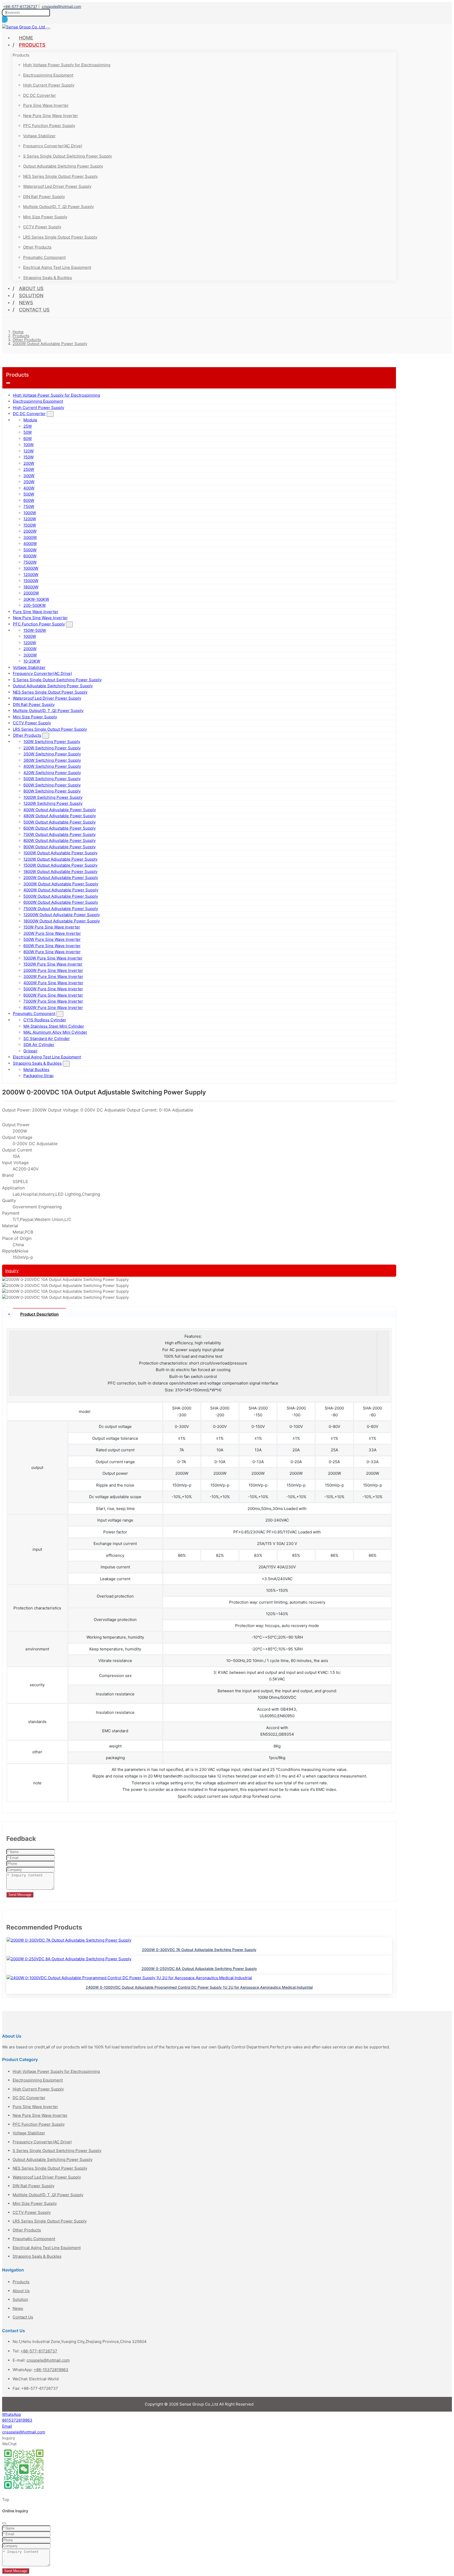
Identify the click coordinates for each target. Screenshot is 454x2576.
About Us (31, 288)
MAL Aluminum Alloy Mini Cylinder (55, 1032)
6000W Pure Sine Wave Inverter (53, 995)
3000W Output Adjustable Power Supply (61, 884)
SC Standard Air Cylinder (47, 1039)
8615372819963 (17, 2420)
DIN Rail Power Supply (44, 197)
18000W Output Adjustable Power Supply (62, 921)
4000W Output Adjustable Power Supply (61, 890)
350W (29, 482)
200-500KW (35, 605)
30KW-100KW (36, 599)
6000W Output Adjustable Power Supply (61, 902)
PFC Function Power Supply (49, 126)
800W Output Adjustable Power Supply (60, 840)
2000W (30, 531)
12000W (31, 575)
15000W (31, 581)
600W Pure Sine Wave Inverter (52, 946)
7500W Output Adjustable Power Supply (61, 909)
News (26, 303)
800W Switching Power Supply (52, 791)
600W (29, 500)
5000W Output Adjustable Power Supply (61, 896)
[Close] (4, 2523)
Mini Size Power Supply (45, 217)
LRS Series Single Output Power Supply (60, 237)
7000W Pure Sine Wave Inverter (53, 1001)
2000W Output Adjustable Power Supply (61, 878)
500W (29, 494)
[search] (5, 19)
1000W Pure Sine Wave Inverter (53, 958)
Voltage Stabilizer (39, 136)
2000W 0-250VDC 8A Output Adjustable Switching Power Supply (199, 1969)
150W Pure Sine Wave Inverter (52, 927)
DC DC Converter (40, 95)
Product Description (39, 1314)
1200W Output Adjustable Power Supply (60, 859)
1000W (30, 513)
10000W (31, 568)
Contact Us (34, 310)
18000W (31, 587)
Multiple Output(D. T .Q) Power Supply (58, 207)
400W (29, 488)
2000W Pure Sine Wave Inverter (53, 970)
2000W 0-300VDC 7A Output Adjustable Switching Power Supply (199, 1950)
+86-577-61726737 (20, 6)
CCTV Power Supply (42, 227)
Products (32, 45)
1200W (30, 519)
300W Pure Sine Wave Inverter (52, 933)
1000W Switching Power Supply (53, 797)
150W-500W (35, 630)
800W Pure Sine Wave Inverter (52, 952)
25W (28, 426)
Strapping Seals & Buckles (48, 278)
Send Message (20, 1895)
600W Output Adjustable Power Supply (60, 828)
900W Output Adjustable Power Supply (60, 847)
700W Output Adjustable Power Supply (60, 834)
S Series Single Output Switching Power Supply (68, 156)
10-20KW (32, 661)
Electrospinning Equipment (48, 75)
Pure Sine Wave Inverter (46, 105)
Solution (31, 296)
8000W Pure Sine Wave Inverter (53, 1007)
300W (29, 476)
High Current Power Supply (49, 85)
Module (30, 420)
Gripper (30, 1051)
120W (29, 451)
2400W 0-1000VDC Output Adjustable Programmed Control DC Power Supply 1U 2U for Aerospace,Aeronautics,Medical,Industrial (199, 1987)
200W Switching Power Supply (52, 748)
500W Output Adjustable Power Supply (60, 822)
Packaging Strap (38, 1076)
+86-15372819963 (51, 2370)
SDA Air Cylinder (39, 1045)
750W (29, 506)
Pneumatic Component (44, 257)
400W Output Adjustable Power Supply (60, 810)
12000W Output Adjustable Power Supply (62, 915)
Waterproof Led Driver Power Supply (57, 186)
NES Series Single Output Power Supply (60, 176)
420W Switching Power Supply (52, 773)
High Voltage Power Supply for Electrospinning (67, 65)
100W (29, 445)
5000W (30, 550)
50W (28, 432)
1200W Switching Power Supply (53, 803)
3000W (30, 537)
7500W (30, 562)
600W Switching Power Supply (52, 785)
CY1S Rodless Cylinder (45, 1020)
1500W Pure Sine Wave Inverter (53, 964)
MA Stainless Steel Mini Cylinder (54, 1026)
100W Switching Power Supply (52, 742)
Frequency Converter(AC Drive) (53, 146)
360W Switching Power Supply (52, 760)
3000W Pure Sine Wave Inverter (53, 976)
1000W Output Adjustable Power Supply (60, 853)
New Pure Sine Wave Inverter (51, 116)
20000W (31, 593)
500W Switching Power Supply (52, 779)
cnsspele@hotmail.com (61, 6)
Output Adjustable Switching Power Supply (63, 166)
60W (28, 439)
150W (29, 457)
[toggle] (48, 28)
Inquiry (12, 1271)
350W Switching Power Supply (52, 754)
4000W (30, 544)
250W (29, 469)
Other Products (37, 247)
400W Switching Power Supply (52, 766)
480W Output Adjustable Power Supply (60, 816)
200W (29, 463)
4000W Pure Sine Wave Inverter (53, 983)
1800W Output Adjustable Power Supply (60, 872)
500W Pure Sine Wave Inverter (52, 939)
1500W (30, 525)
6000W (30, 556)
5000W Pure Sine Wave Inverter (53, 989)
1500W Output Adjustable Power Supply (60, 865)
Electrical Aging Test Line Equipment (57, 267)
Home (26, 38)
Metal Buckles (36, 1070)
